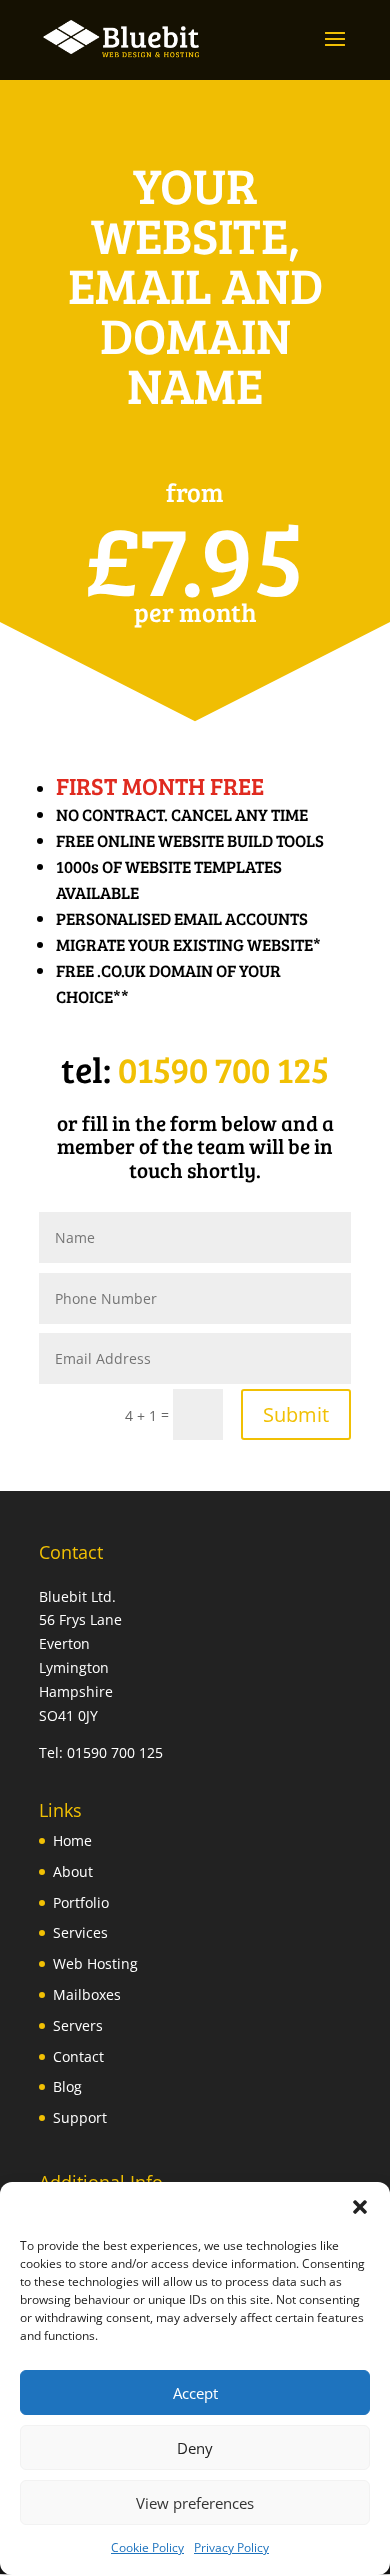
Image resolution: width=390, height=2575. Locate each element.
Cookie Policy (147, 2547)
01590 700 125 (223, 1068)
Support (80, 2117)
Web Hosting (95, 1963)
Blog (67, 2086)
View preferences (195, 2503)
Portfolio (81, 1902)
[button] (360, 2207)
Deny (195, 2448)
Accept (195, 2393)
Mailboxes (87, 1994)
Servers (78, 2025)
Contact (78, 2056)
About (73, 1871)
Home (72, 1840)
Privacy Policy (231, 2547)
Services (80, 1932)
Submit (296, 1414)
